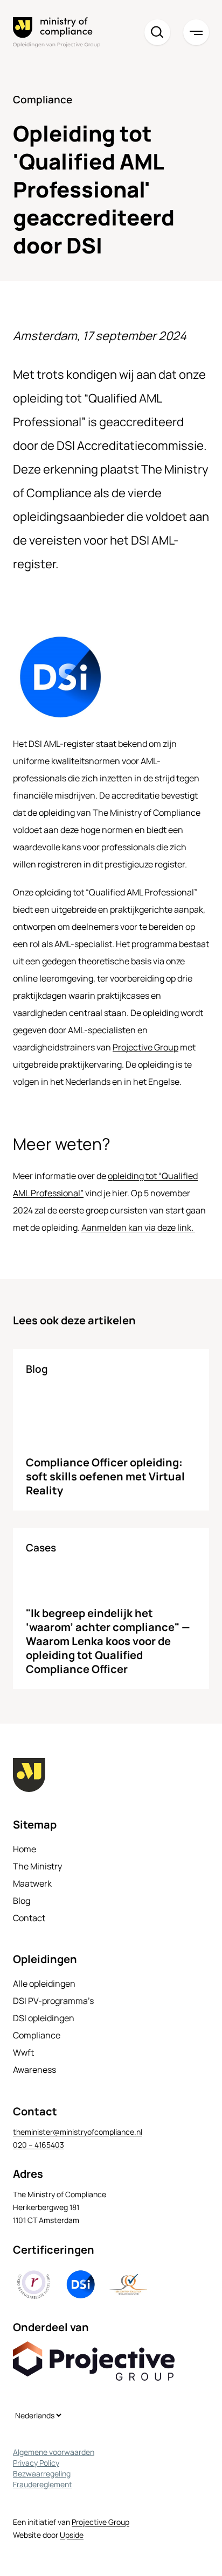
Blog (22, 1901)
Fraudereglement (43, 2484)
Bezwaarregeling (42, 2473)
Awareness (34, 2070)
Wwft (23, 2052)
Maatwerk (32, 1883)
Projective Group (145, 1047)
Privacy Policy (36, 2463)
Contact (29, 1918)
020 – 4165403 (39, 2145)
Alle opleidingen (44, 1984)
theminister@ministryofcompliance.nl (78, 2132)
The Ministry (37, 1866)
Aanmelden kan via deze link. (138, 1227)
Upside (72, 2535)
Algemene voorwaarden (54, 2452)
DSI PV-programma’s (53, 2001)
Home (25, 1849)
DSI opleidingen (44, 2018)
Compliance (37, 2035)
